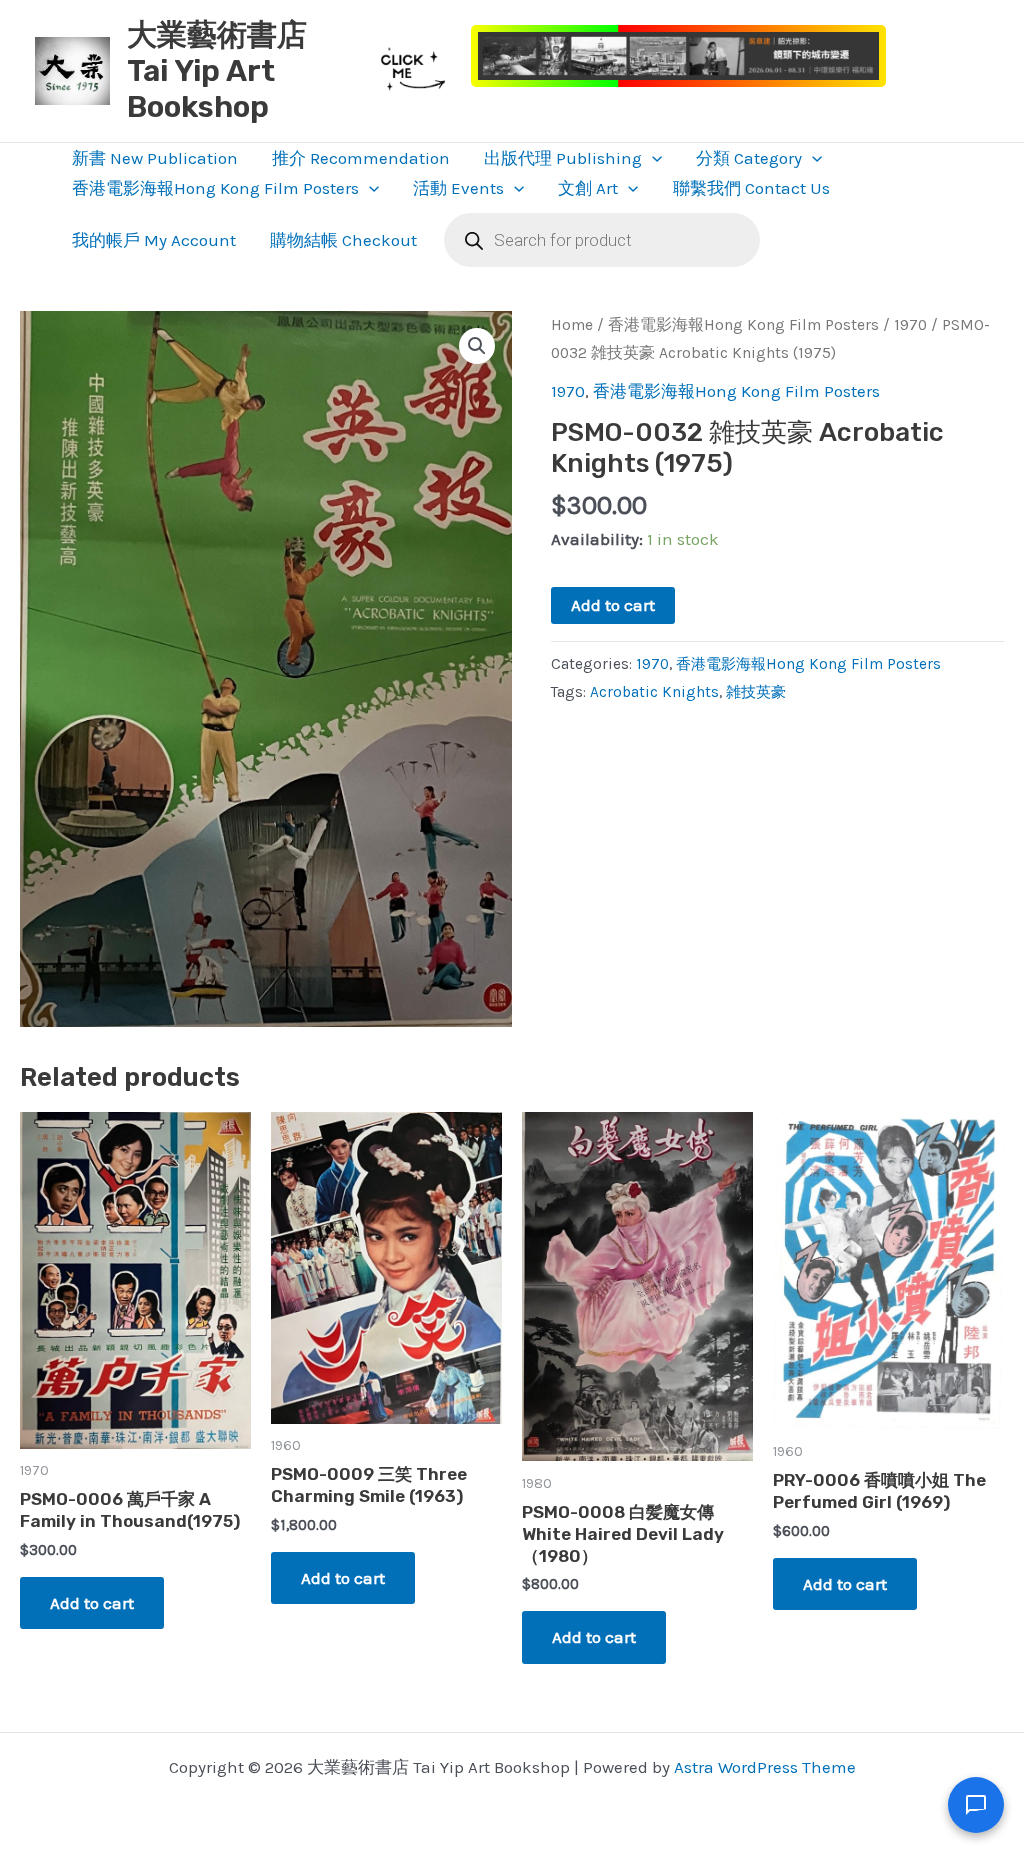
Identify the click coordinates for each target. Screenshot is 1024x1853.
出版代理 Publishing (563, 158)
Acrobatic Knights (654, 692)
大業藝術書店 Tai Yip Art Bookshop (217, 71)
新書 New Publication (155, 158)
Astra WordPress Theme (765, 1767)
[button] (652, 158)
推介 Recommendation (361, 158)
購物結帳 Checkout (343, 240)
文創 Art (588, 188)
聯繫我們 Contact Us (751, 188)
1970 (910, 325)
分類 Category (749, 158)
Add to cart (613, 605)
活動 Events (458, 188)
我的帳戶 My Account (154, 240)
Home (572, 325)
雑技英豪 (756, 692)
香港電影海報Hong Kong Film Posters (215, 188)
